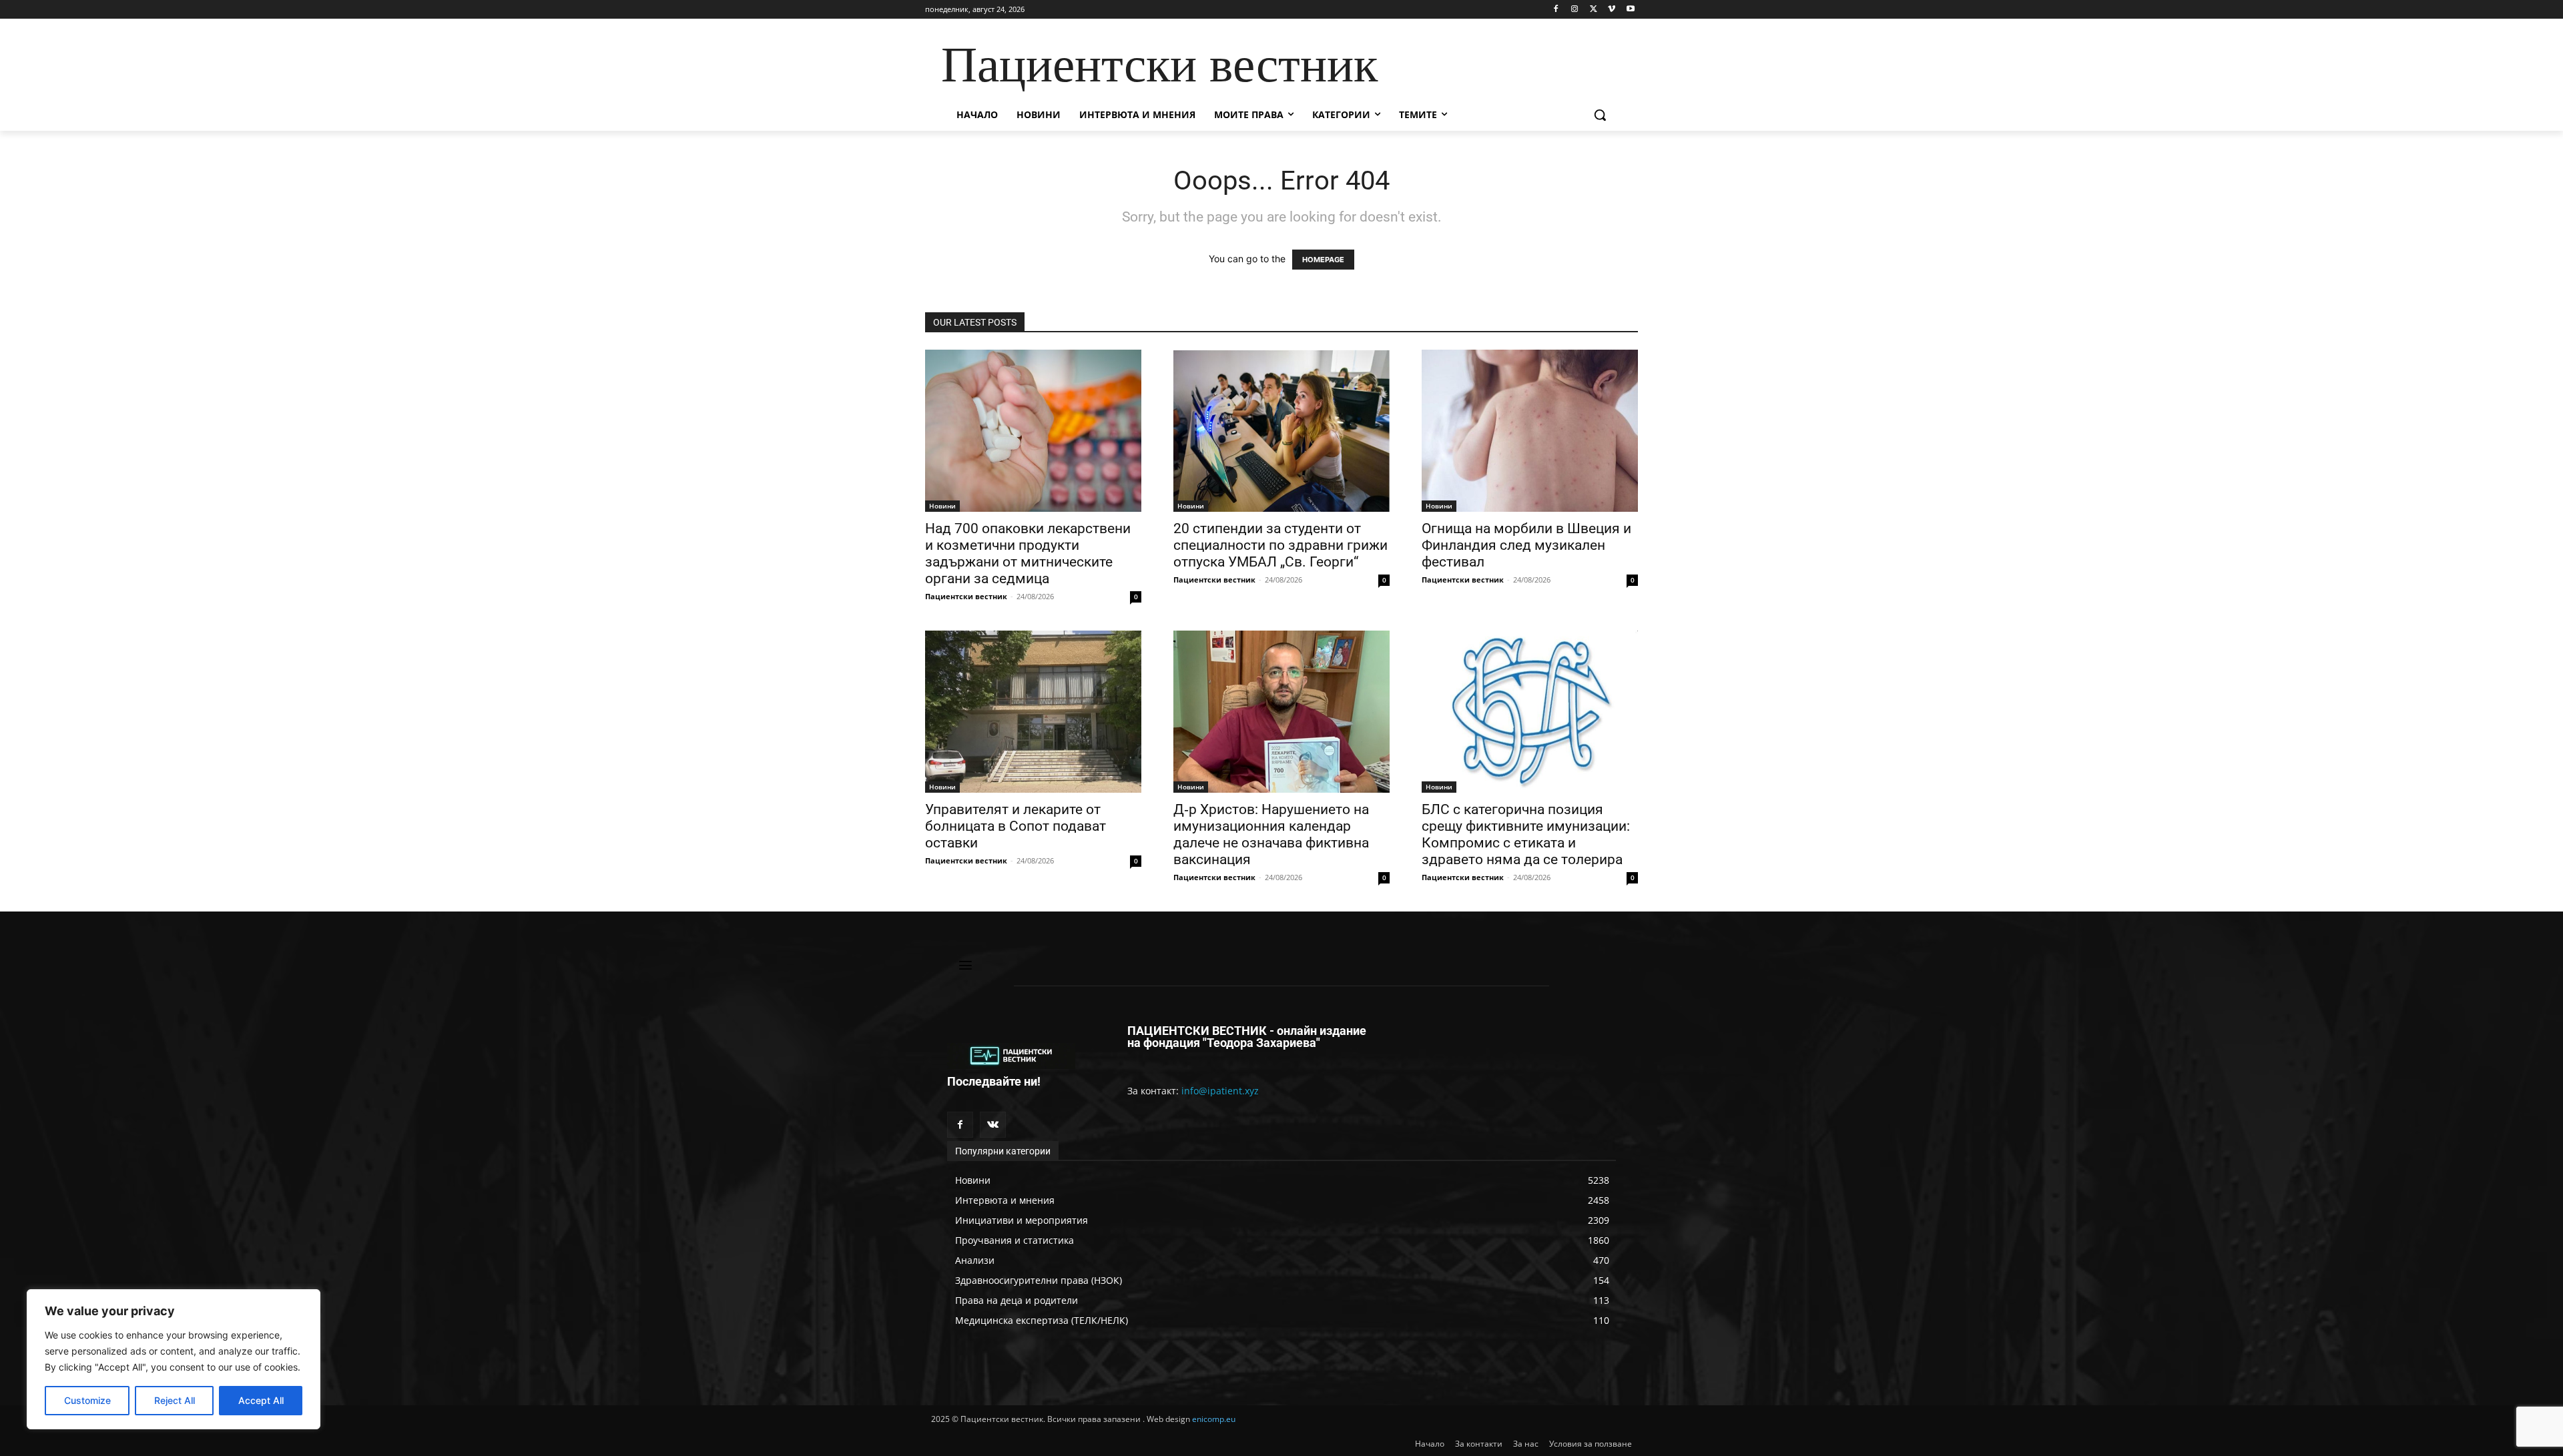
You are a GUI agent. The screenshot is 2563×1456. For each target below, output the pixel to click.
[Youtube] (1630, 10)
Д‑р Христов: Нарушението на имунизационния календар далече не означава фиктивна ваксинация (1271, 834)
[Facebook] (1556, 10)
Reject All (175, 1400)
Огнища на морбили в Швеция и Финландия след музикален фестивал (1526, 545)
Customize (87, 1400)
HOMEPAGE (1323, 260)
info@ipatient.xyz (1220, 1091)
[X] (1594, 10)
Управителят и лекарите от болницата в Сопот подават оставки (1016, 826)
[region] (174, 1359)
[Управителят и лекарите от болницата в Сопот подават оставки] (1033, 712)
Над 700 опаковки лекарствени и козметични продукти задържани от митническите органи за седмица (1028, 554)
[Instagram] (1575, 10)
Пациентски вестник (966, 596)
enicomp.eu (1214, 1419)
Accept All (261, 1400)
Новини (942, 506)
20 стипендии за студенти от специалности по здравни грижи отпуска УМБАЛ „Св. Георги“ (1280, 545)
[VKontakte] (993, 1125)
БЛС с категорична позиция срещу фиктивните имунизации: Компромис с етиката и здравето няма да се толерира (1526, 834)
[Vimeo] (1612, 10)
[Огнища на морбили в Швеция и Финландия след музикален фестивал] (1530, 431)
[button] (1600, 115)
